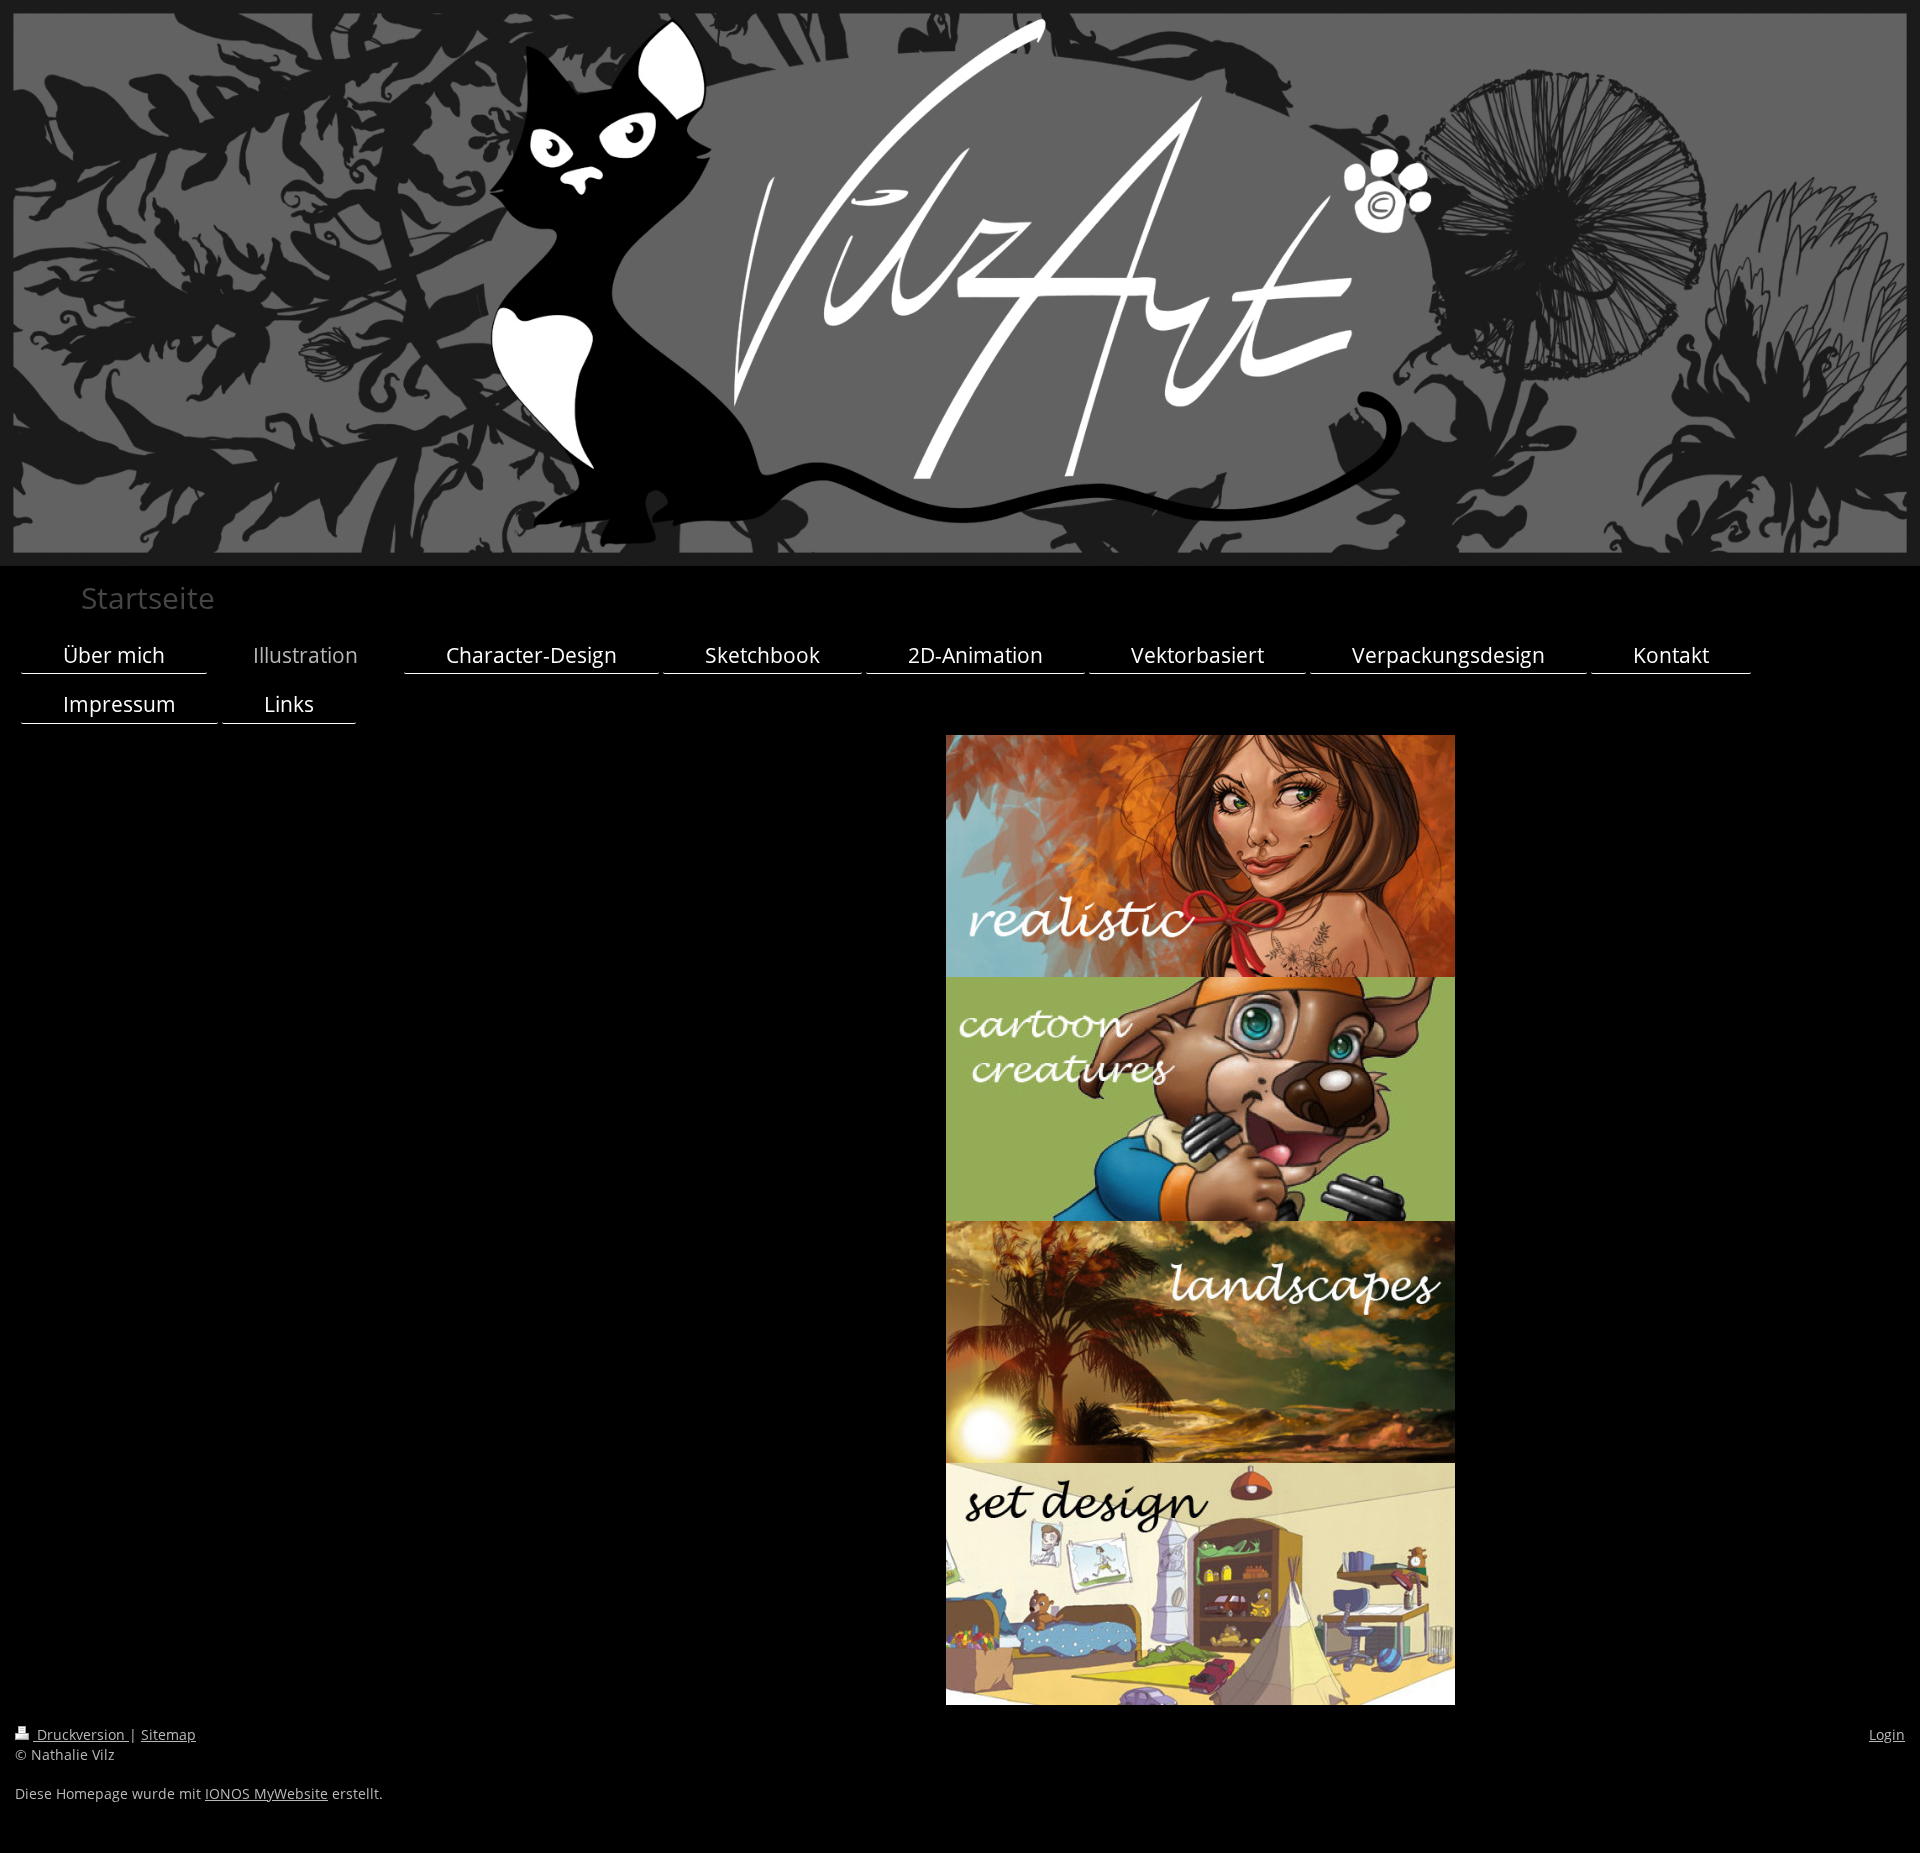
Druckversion (81, 1734)
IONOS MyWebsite (266, 1793)
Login (1887, 1734)
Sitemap (168, 1734)
